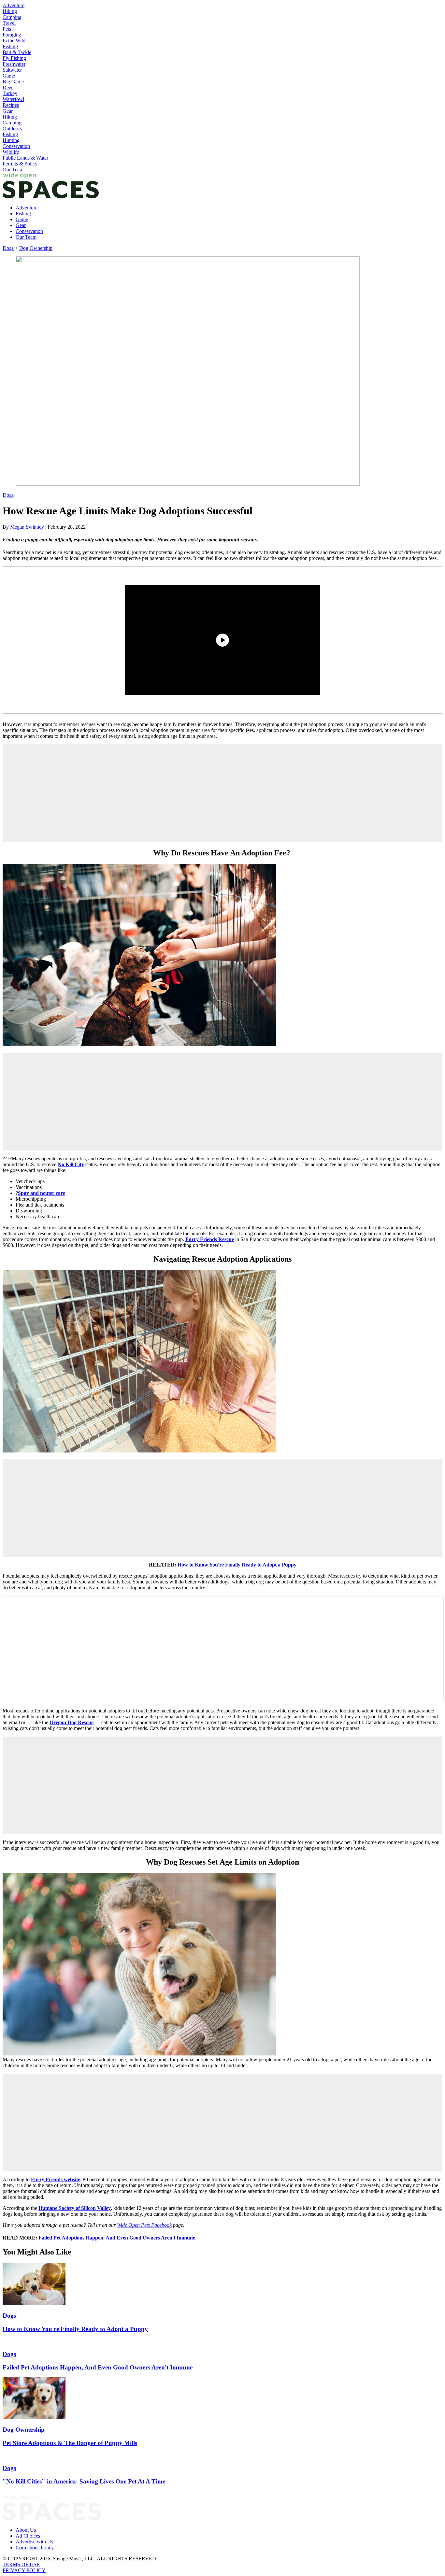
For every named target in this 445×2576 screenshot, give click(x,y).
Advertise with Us (34, 2542)
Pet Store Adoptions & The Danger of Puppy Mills (70, 2443)
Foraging (12, 35)
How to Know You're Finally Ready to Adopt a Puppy (237, 1565)
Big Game (13, 82)
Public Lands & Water (25, 158)
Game (9, 76)
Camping (12, 17)
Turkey (10, 93)
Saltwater (12, 70)
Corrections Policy (35, 2547)
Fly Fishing (14, 58)
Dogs (8, 248)
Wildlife (11, 152)
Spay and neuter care (42, 1193)
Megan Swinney (27, 527)
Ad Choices (28, 2536)
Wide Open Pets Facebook (144, 2225)
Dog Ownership (36, 248)
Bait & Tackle (17, 52)
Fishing (10, 46)
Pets (7, 29)
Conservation (16, 146)
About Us (26, 2530)
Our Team (13, 170)
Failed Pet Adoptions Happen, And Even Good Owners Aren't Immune (117, 2238)
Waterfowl (13, 99)
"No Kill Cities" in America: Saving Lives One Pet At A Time (84, 2481)
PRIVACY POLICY (24, 2570)
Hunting (11, 140)
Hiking (10, 11)
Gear (8, 111)
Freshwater (14, 64)
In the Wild (14, 41)
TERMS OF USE (21, 2564)
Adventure (14, 5)
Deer (8, 87)
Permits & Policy (20, 164)
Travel (9, 23)
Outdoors (12, 129)
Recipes (11, 105)
